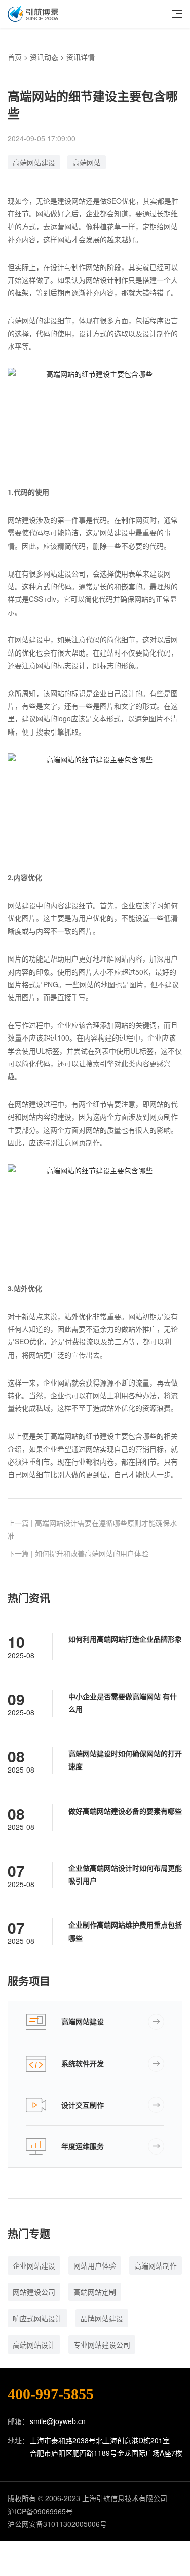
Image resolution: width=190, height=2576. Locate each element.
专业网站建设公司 (102, 2344)
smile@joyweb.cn (58, 2421)
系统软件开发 (83, 2063)
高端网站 (87, 162)
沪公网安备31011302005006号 (57, 2524)
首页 (15, 57)
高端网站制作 (156, 2265)
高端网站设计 (34, 2344)
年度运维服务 (83, 2146)
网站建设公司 (34, 2292)
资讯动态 (44, 57)
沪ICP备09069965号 (40, 2511)
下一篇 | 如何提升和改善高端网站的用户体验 (78, 1553)
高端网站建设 (34, 162)
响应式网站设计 (37, 2318)
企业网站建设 (34, 2265)
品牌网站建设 (102, 2318)
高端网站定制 (95, 2292)
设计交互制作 (83, 2105)
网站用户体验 (95, 2265)
